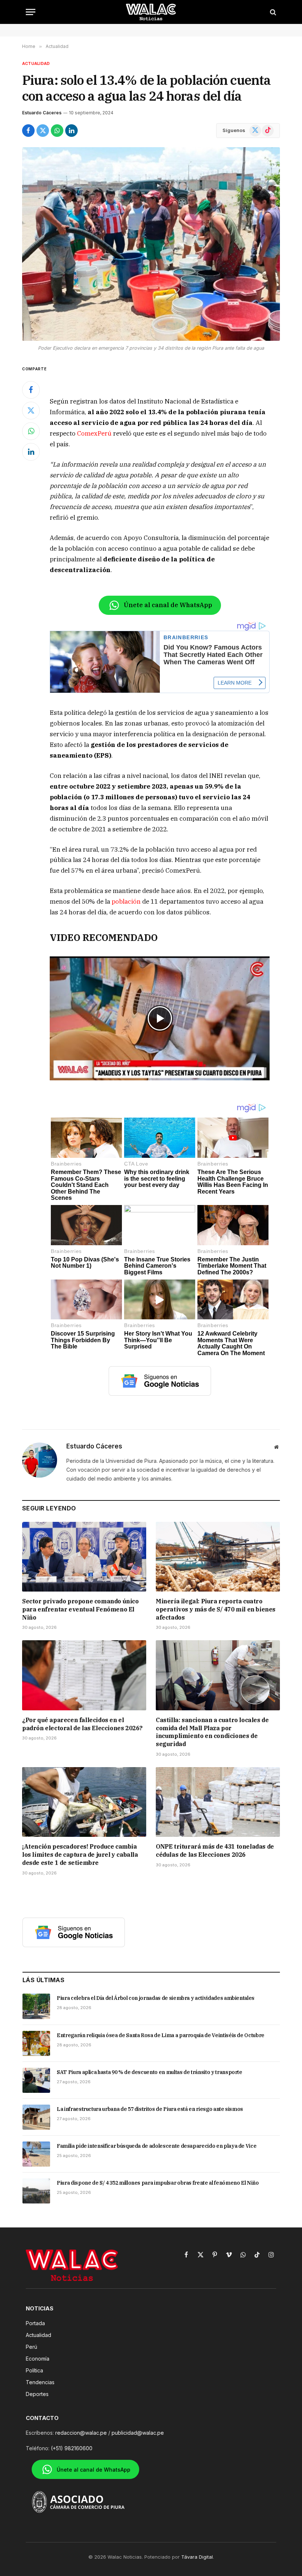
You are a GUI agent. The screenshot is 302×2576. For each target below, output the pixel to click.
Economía (38, 2359)
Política (34, 2370)
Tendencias (40, 2382)
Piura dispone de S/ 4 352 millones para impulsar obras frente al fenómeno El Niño (158, 2183)
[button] (160, 1018)
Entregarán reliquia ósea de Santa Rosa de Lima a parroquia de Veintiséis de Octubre (161, 2035)
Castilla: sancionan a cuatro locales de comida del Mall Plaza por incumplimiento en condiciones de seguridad (212, 1732)
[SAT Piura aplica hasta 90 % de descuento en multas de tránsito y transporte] (36, 2080)
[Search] (272, 12)
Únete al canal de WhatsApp (168, 605)
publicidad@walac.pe (138, 2433)
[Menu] (31, 12)
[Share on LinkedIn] (71, 131)
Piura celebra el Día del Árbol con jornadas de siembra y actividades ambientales (156, 1998)
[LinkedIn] (31, 452)
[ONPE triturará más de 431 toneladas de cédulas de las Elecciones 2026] (218, 1802)
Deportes (37, 2394)
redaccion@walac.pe (81, 2433)
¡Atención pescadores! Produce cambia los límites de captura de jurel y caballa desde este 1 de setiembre (80, 1855)
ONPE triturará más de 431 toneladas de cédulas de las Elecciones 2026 (215, 1850)
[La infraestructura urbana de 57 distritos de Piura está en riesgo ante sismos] (36, 2117)
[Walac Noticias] (151, 12)
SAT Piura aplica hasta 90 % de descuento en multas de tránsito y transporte (150, 2072)
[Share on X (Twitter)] (43, 131)
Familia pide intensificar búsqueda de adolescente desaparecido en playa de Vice (157, 2146)
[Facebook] (31, 390)
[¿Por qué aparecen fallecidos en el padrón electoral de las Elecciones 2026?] (84, 1675)
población (127, 901)
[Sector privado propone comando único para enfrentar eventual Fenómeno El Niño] (84, 1557)
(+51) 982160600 (72, 2448)
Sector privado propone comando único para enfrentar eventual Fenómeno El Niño (80, 1609)
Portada (35, 2323)
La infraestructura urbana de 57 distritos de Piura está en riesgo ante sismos (150, 2109)
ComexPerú (94, 433)
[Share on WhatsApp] (57, 131)
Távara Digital (197, 2557)
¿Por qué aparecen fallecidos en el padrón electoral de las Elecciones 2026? (82, 1724)
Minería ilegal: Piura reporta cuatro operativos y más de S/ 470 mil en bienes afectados (216, 1609)
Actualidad (36, 63)
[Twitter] (31, 411)
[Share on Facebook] (28, 131)
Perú (31, 2347)
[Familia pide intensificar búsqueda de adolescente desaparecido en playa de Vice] (36, 2154)
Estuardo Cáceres (42, 113)
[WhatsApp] (31, 431)
